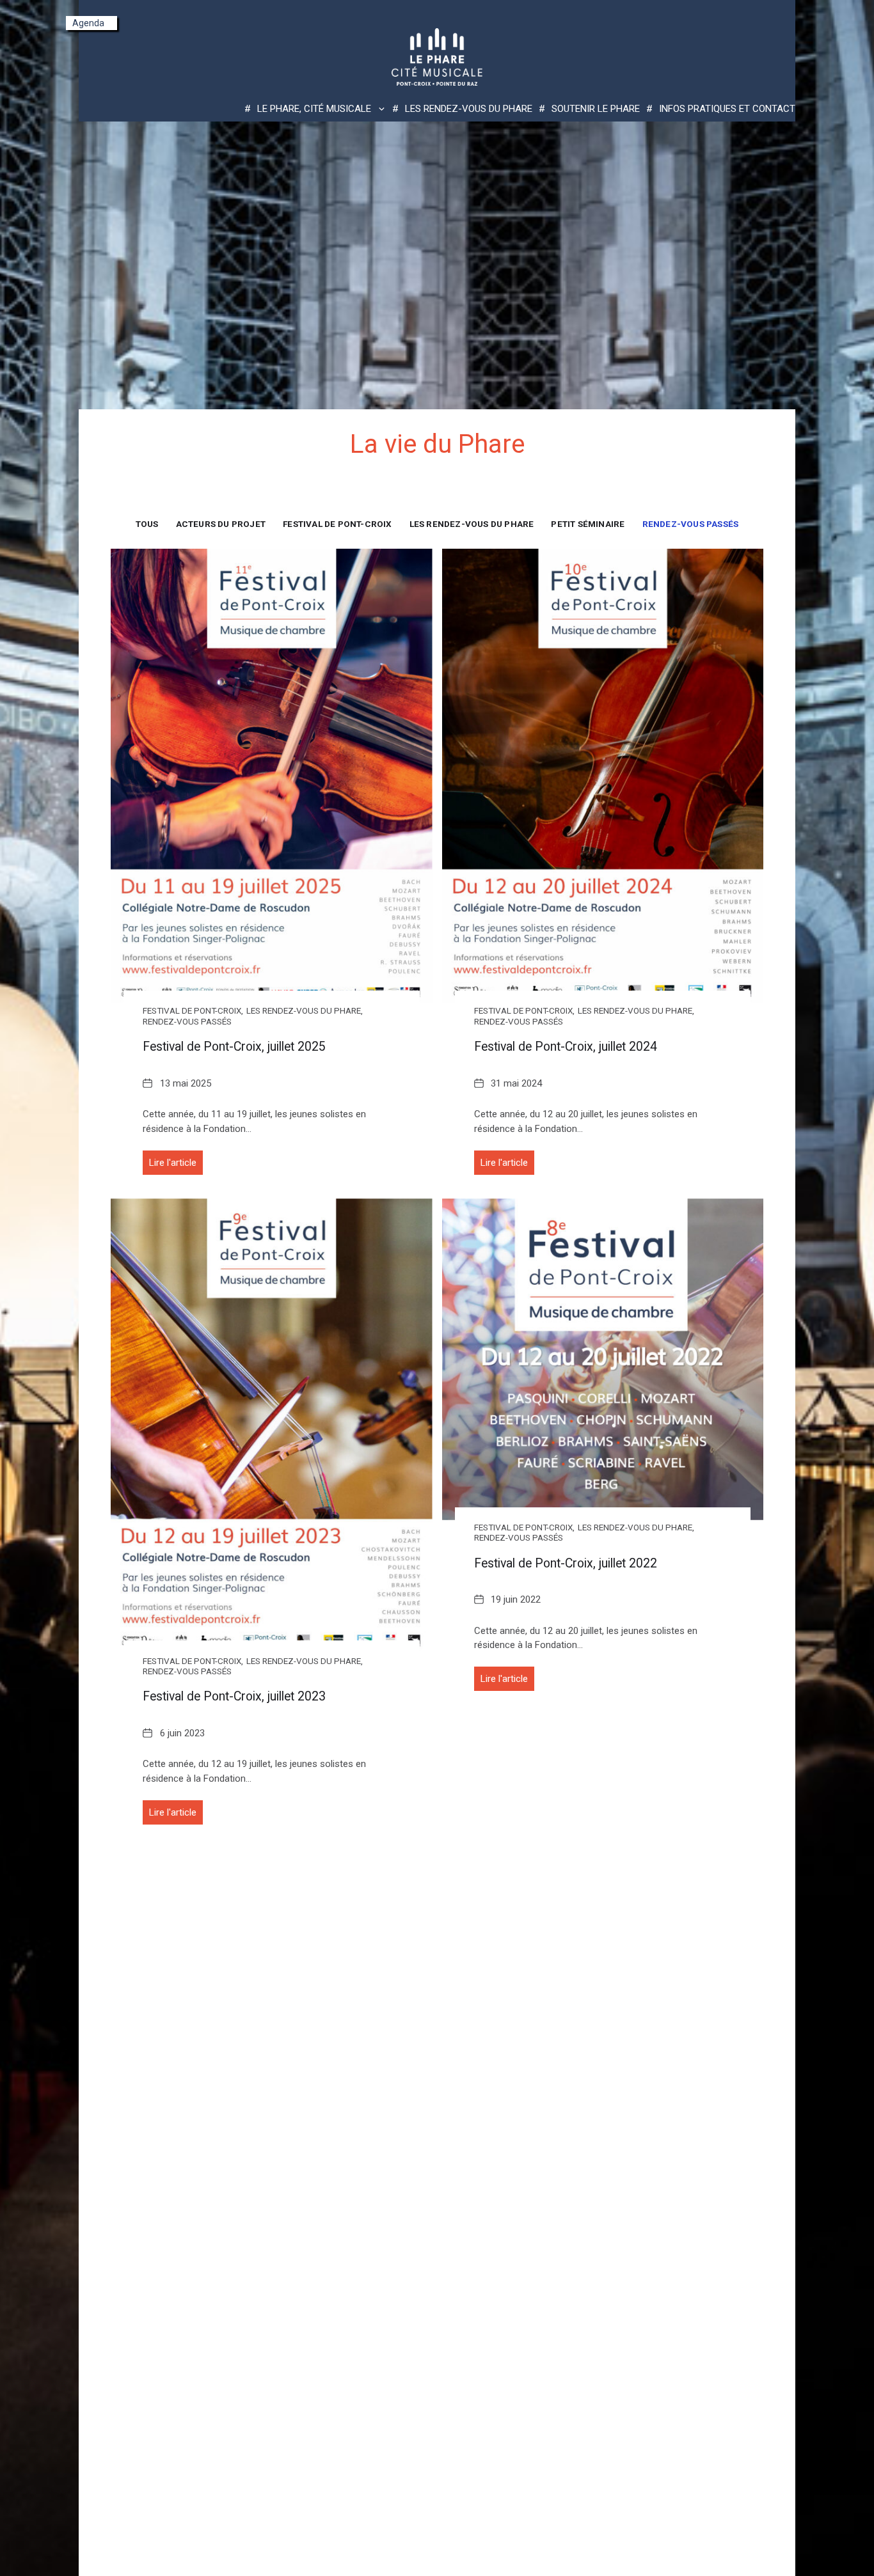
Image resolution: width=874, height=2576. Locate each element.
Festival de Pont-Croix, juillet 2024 (566, 1047)
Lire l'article (173, 1163)
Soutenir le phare (596, 109)
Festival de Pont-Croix (337, 524)
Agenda (88, 23)
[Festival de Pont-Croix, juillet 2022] (603, 1359)
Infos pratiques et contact (727, 109)
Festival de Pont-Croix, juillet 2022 (566, 1563)
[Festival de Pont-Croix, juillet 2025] (272, 776)
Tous (147, 524)
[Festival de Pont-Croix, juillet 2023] (272, 1426)
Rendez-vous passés (691, 524)
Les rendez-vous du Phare (469, 109)
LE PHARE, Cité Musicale (314, 109)
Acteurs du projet (221, 524)
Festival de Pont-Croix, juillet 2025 (234, 1047)
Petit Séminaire (588, 524)
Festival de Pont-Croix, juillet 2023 (234, 1696)
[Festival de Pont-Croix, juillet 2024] (603, 776)
